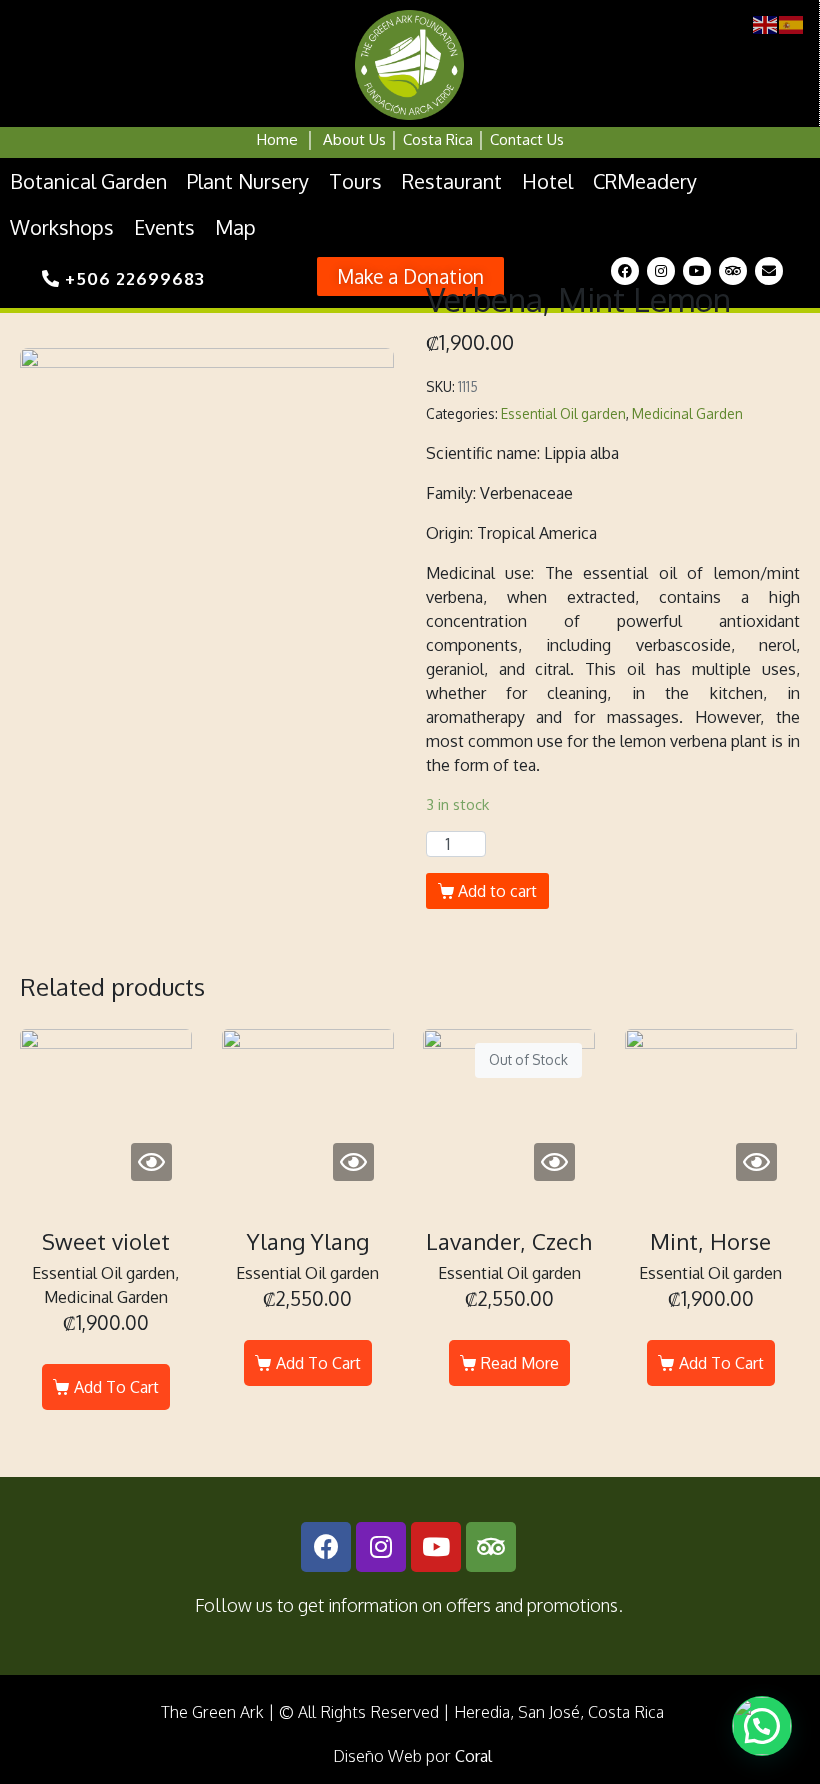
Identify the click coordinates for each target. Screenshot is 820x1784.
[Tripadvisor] (733, 271)
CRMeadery (645, 181)
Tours (355, 181)
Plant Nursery (248, 181)
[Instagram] (661, 271)
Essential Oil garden (563, 413)
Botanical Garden (88, 181)
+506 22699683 (132, 278)
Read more (520, 1363)
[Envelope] (769, 271)
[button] (410, 276)
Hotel (547, 181)
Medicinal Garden (687, 413)
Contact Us (527, 139)
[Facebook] (625, 271)
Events (164, 227)
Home (277, 139)
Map (235, 227)
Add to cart (497, 891)
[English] (766, 23)
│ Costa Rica (429, 139)
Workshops (62, 227)
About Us (354, 139)
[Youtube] (697, 271)
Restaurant (452, 181)
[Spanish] (792, 23)
